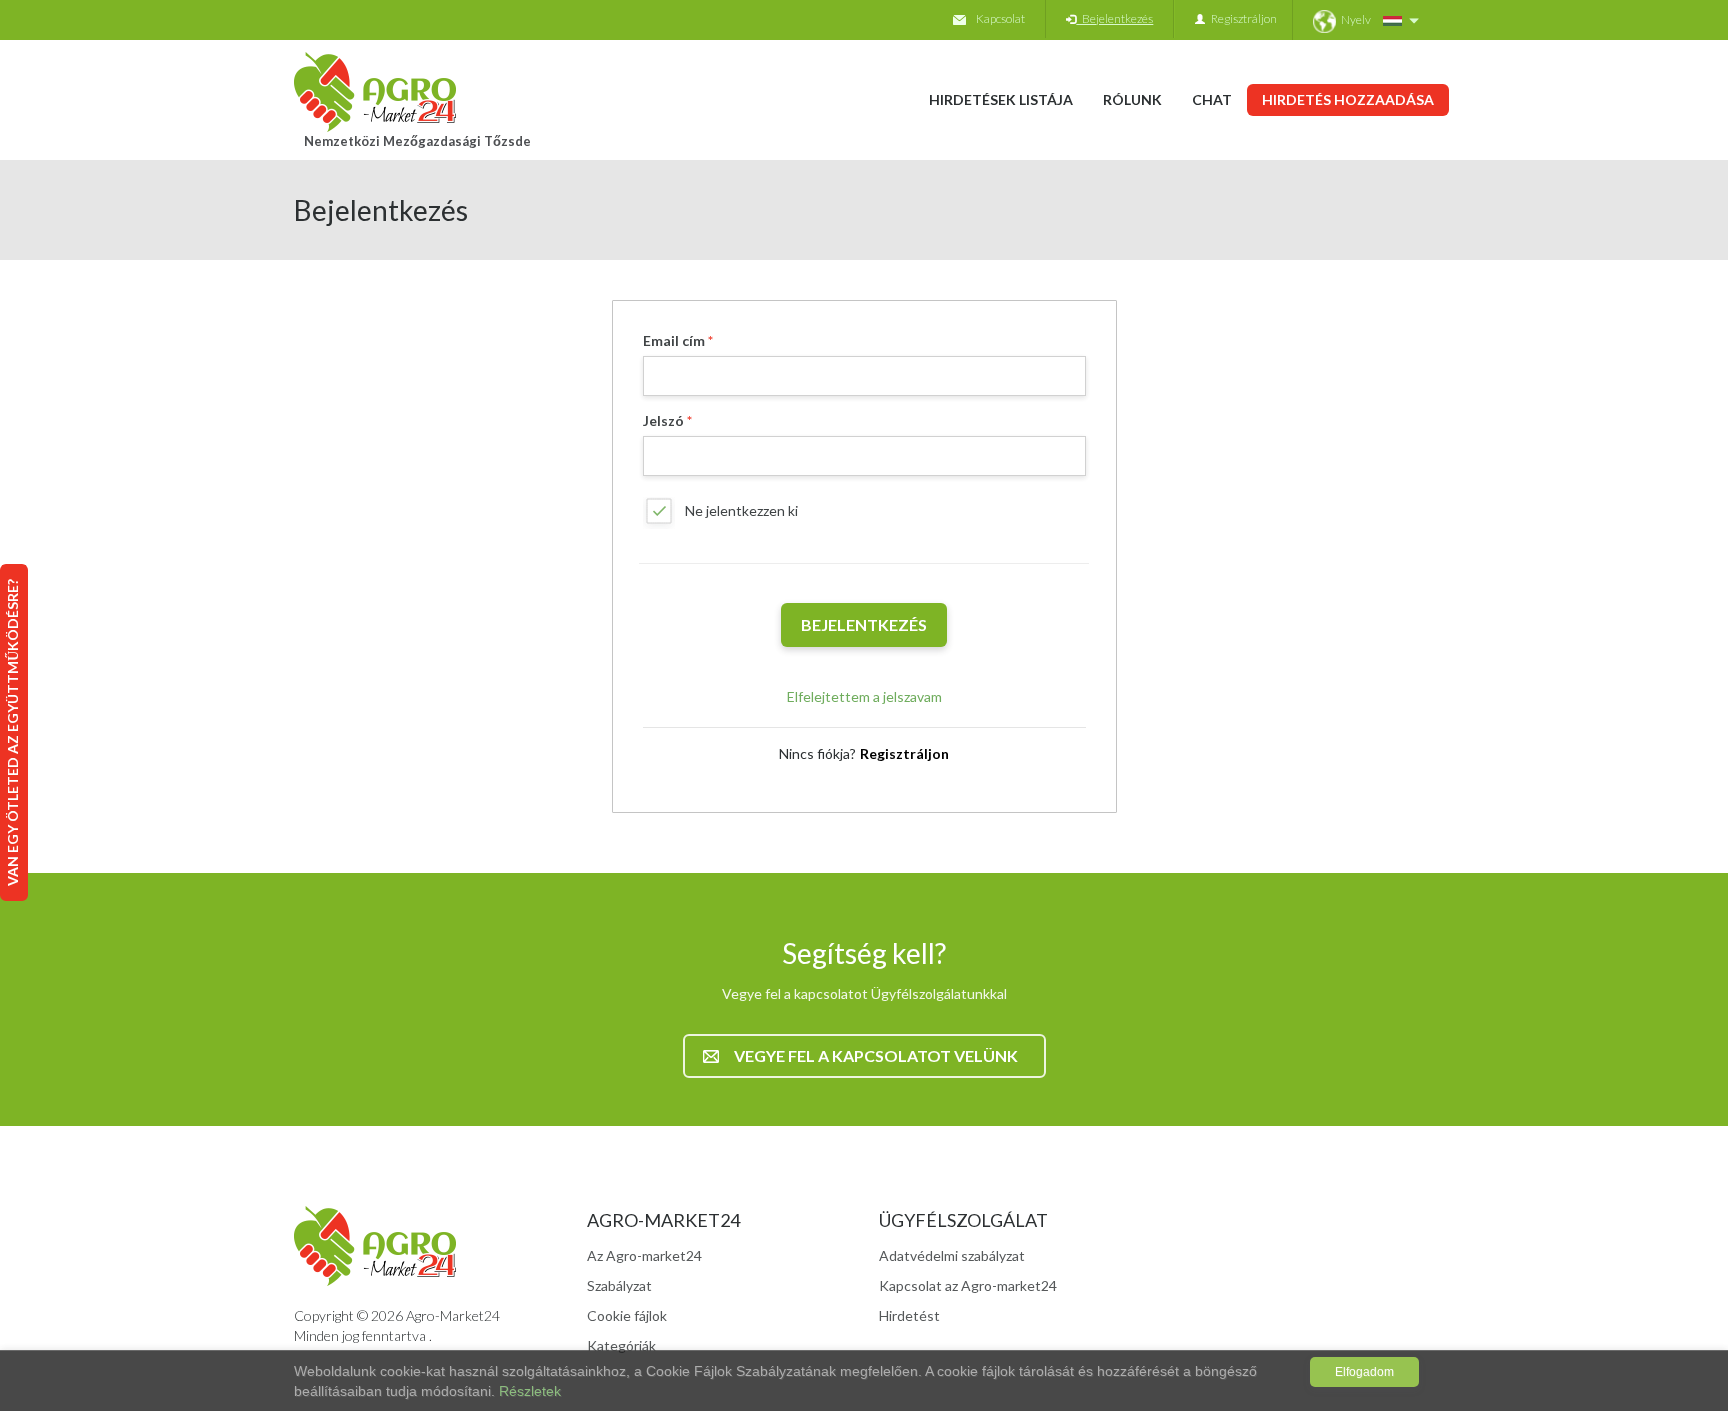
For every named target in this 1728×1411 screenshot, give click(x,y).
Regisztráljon (1241, 18)
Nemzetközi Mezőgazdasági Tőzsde (417, 141)
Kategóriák (621, 1345)
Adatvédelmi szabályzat (952, 1255)
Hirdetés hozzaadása (1348, 99)
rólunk (1132, 99)
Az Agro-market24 (644, 1255)
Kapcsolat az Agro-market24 (968, 1285)
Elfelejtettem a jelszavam (864, 696)
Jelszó (663, 420)
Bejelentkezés (1114, 18)
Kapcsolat (1000, 18)
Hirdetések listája (1001, 99)
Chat (1212, 99)
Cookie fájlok (627, 1315)
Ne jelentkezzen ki (741, 510)
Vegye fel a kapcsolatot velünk (876, 1055)
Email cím (674, 340)
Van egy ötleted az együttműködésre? (12, 732)
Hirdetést (909, 1315)
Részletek (530, 1391)
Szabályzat (619, 1285)
